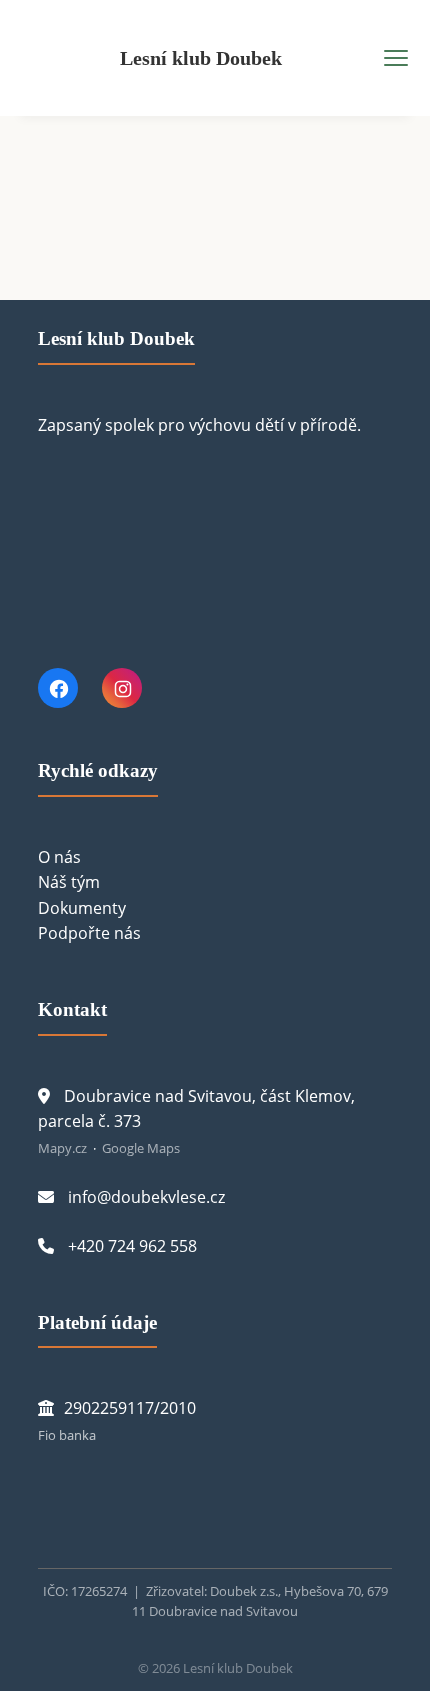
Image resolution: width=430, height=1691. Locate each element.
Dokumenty (82, 908)
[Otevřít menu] (396, 58)
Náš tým (69, 882)
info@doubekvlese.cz (146, 1197)
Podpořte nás (89, 933)
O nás (59, 857)
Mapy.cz (62, 1148)
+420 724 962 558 (132, 1246)
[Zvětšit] (92, 1498)
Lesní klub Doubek (201, 58)
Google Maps (141, 1148)
